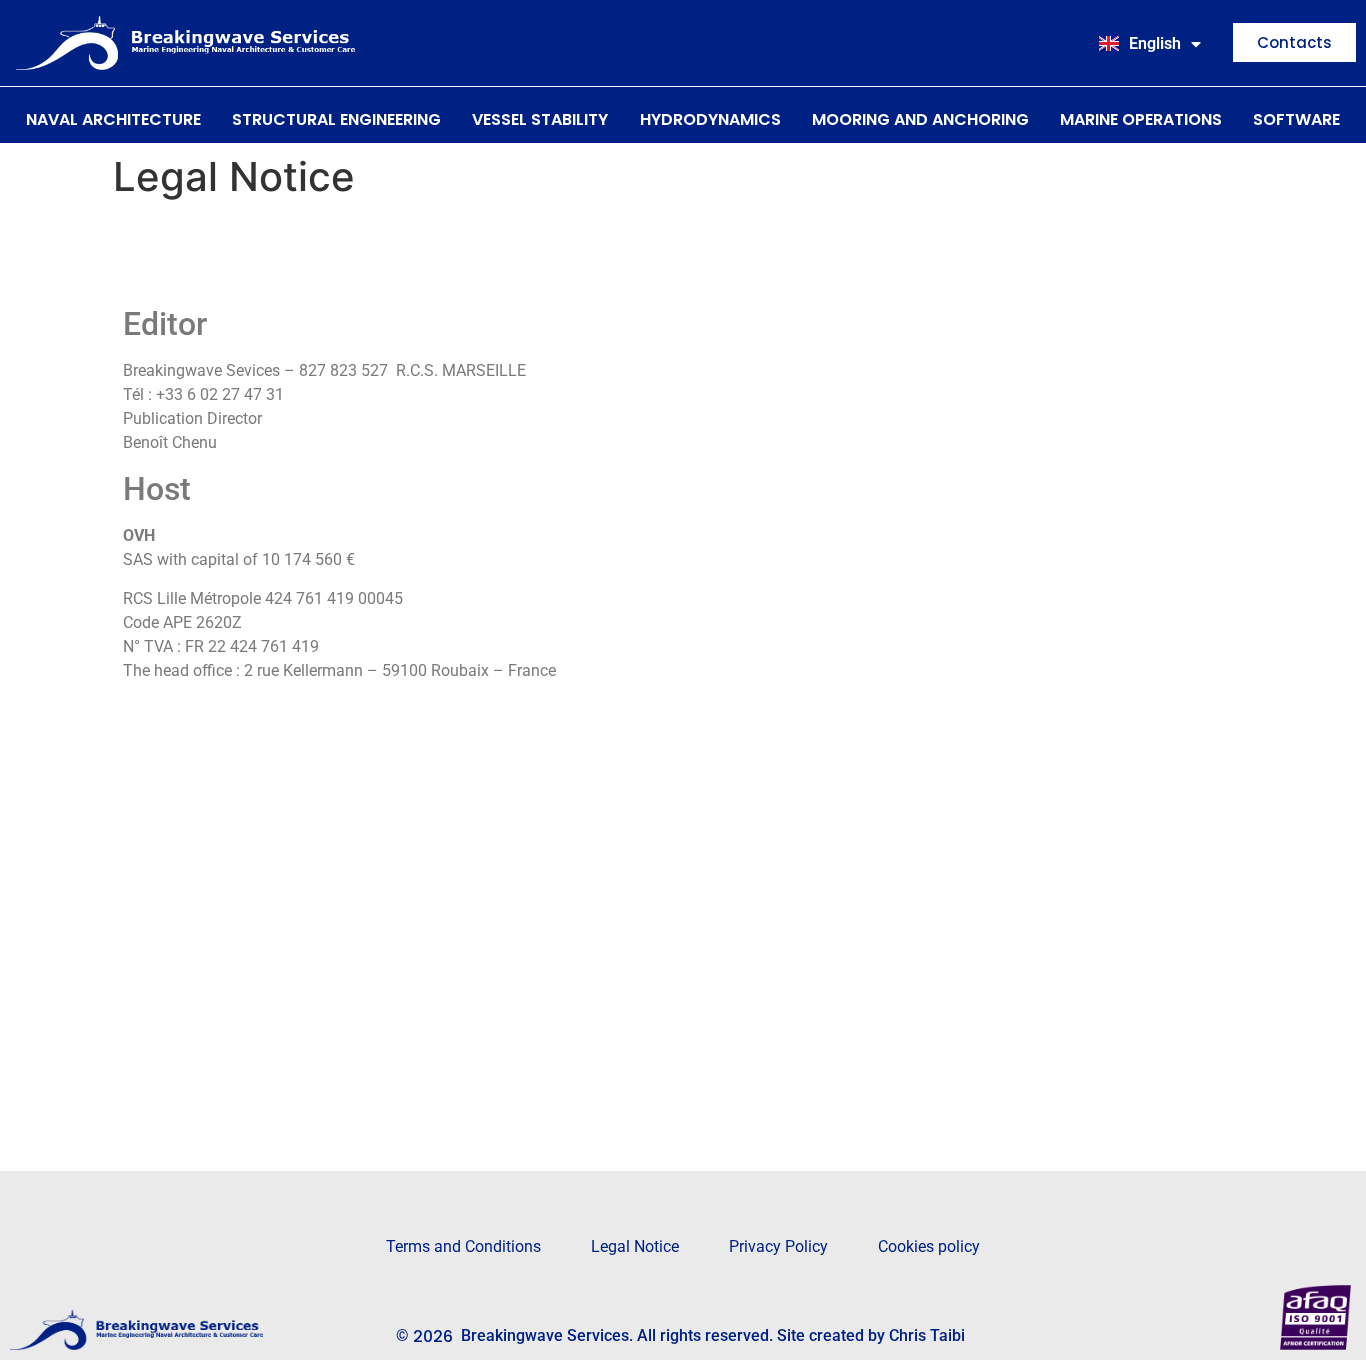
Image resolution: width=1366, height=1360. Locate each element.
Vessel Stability (540, 119)
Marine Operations (1141, 119)
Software (1296, 119)
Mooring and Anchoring (920, 119)
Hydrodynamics (710, 119)
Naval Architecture (113, 119)
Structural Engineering (336, 119)
